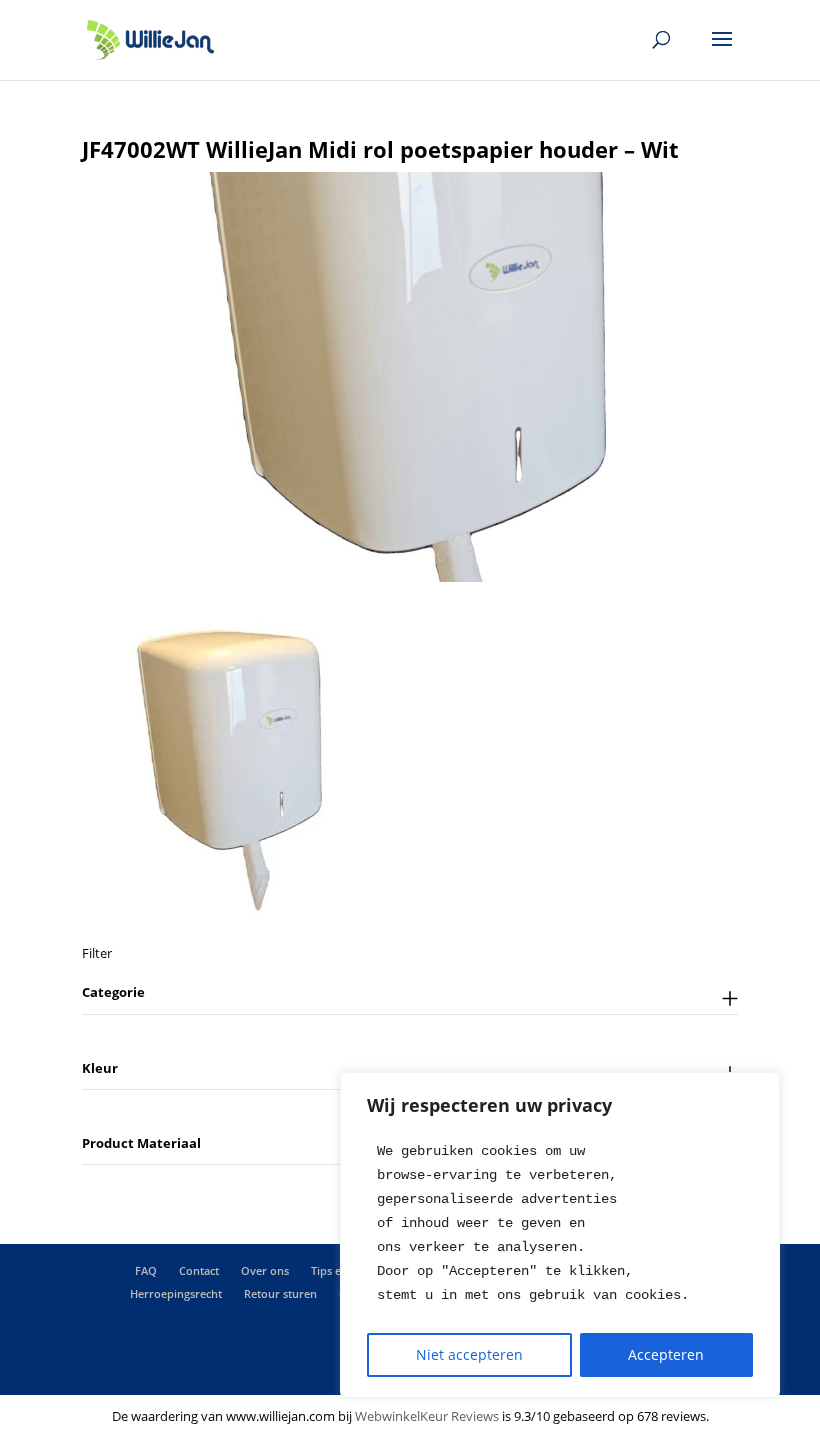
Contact (199, 1270)
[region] (560, 1235)
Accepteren (666, 1354)
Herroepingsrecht (176, 1293)
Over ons (265, 1270)
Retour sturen (280, 1293)
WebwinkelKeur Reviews (427, 1416)
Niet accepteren (469, 1354)
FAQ (146, 1270)
